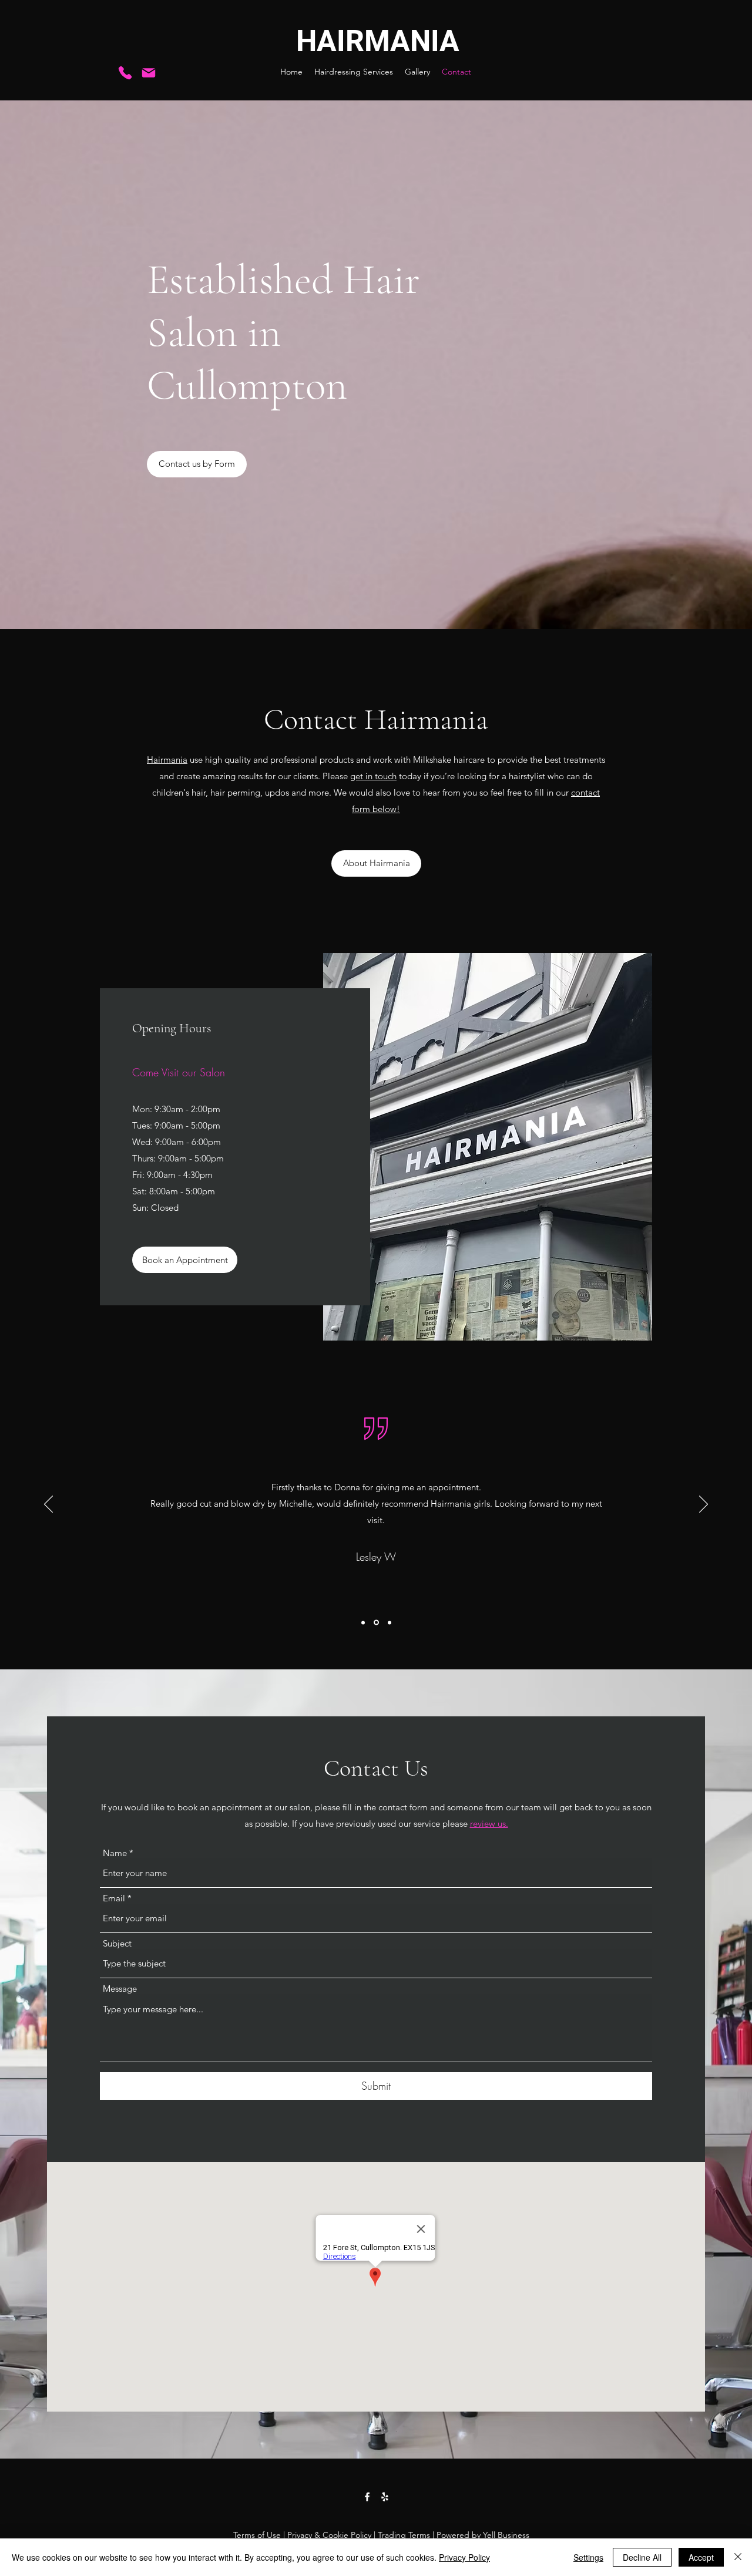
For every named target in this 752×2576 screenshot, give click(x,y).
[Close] (738, 2557)
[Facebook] (367, 2497)
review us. (489, 1824)
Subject (117, 1943)
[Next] (704, 1505)
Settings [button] (588, 2557)
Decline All (642, 2557)
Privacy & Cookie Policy (329, 2535)
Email (114, 1898)
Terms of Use (257, 2535)
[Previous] (48, 1505)
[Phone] (125, 73)
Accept (701, 2557)
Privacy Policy (464, 2557)
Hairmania (167, 760)
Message (120, 1989)
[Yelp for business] (385, 2497)
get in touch (373, 776)
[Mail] (149, 73)
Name (115, 1853)
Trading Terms (404, 2535)
